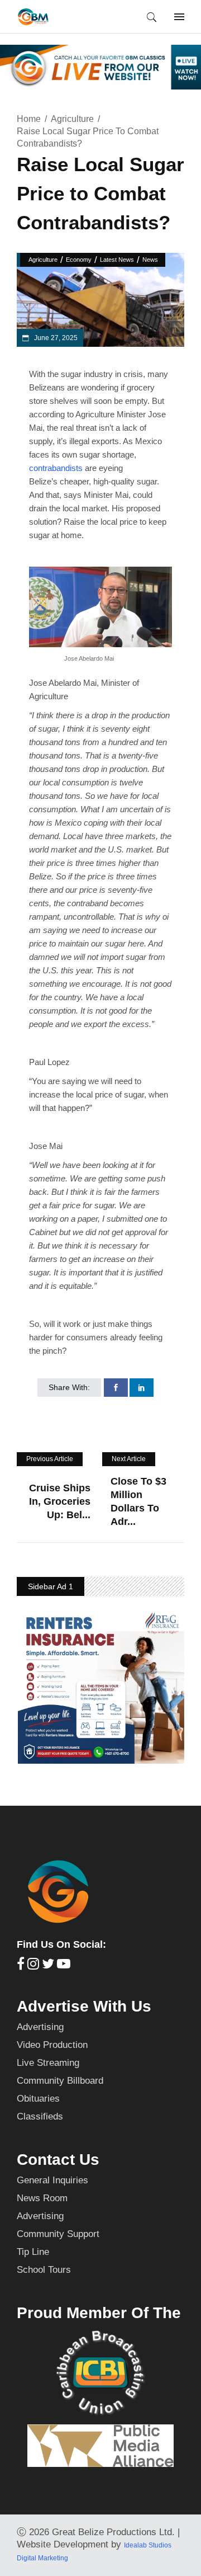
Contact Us (58, 2160)
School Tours (44, 2270)
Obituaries (38, 2099)
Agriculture (72, 119)
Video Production (52, 2045)
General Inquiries (52, 2180)
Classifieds (40, 2116)
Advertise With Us (84, 2006)
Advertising (40, 2027)
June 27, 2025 (55, 338)
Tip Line (33, 2252)
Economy (79, 260)
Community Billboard (60, 2081)
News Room (42, 2198)
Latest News (117, 260)
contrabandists (56, 468)
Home (29, 119)
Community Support (58, 2234)
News (150, 260)
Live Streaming (48, 2063)
